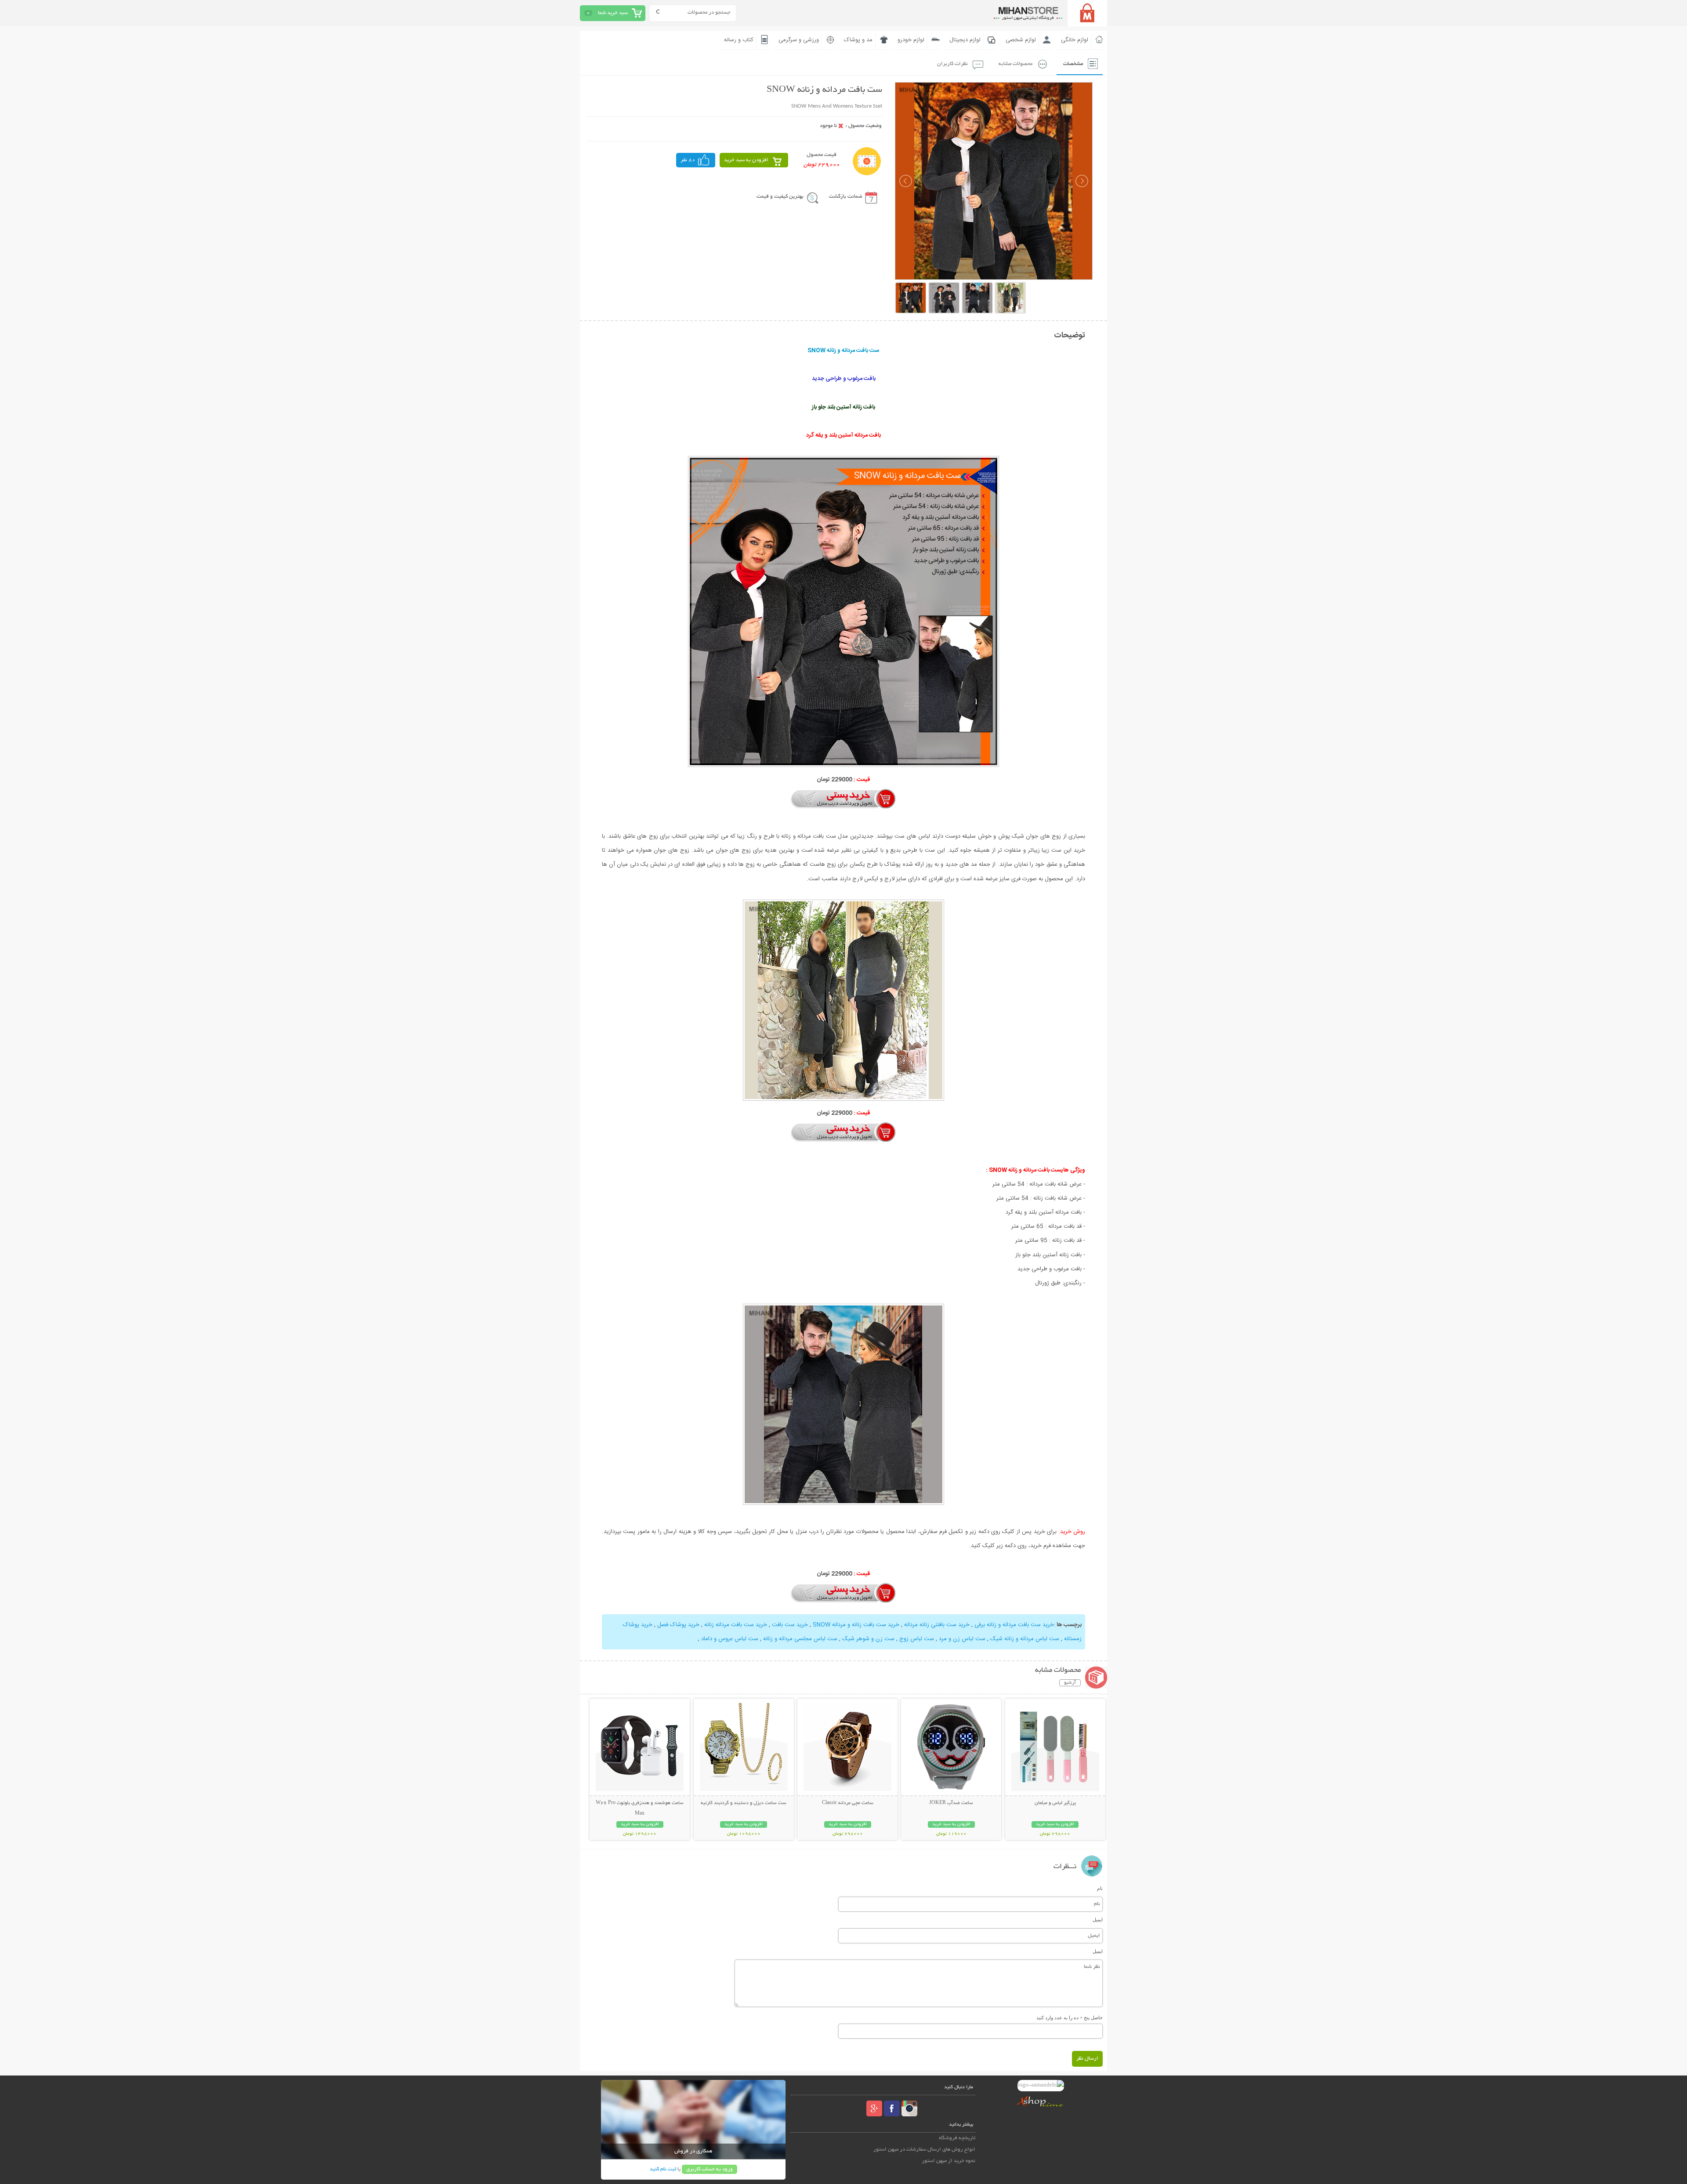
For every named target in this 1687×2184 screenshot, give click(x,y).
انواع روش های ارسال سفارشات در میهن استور (924, 2150)
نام (1100, 1888)
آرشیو (1070, 1683)
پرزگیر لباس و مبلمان (1055, 1803)
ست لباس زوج (917, 1639)
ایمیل (1098, 1920)
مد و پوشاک (858, 40)
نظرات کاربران (952, 64)
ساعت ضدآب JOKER (951, 1803)
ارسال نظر (1087, 2059)
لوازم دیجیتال (965, 40)
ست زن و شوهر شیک (868, 1639)
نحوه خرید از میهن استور (948, 2161)
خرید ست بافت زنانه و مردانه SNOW (856, 1625)
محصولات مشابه (1015, 64)
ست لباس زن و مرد (962, 1639)
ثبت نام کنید (663, 2169)
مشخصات (1073, 64)
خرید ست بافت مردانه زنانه (736, 1625)
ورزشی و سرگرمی (799, 40)
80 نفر (688, 160)
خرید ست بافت (790, 1625)
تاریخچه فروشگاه (957, 2138)
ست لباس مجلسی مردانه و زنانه (800, 1639)
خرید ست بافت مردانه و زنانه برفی (1014, 1625)
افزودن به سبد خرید (746, 160)
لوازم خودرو (911, 40)
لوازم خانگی (1075, 40)
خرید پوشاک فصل (678, 1625)
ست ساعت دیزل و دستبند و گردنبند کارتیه (744, 1803)
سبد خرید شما (613, 13)
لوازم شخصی (1021, 40)
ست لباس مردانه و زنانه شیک (1025, 1639)
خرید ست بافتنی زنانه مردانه (937, 1625)
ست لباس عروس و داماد (730, 1639)
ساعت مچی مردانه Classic (848, 1803)
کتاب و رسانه (739, 40)
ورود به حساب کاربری (710, 2169)
